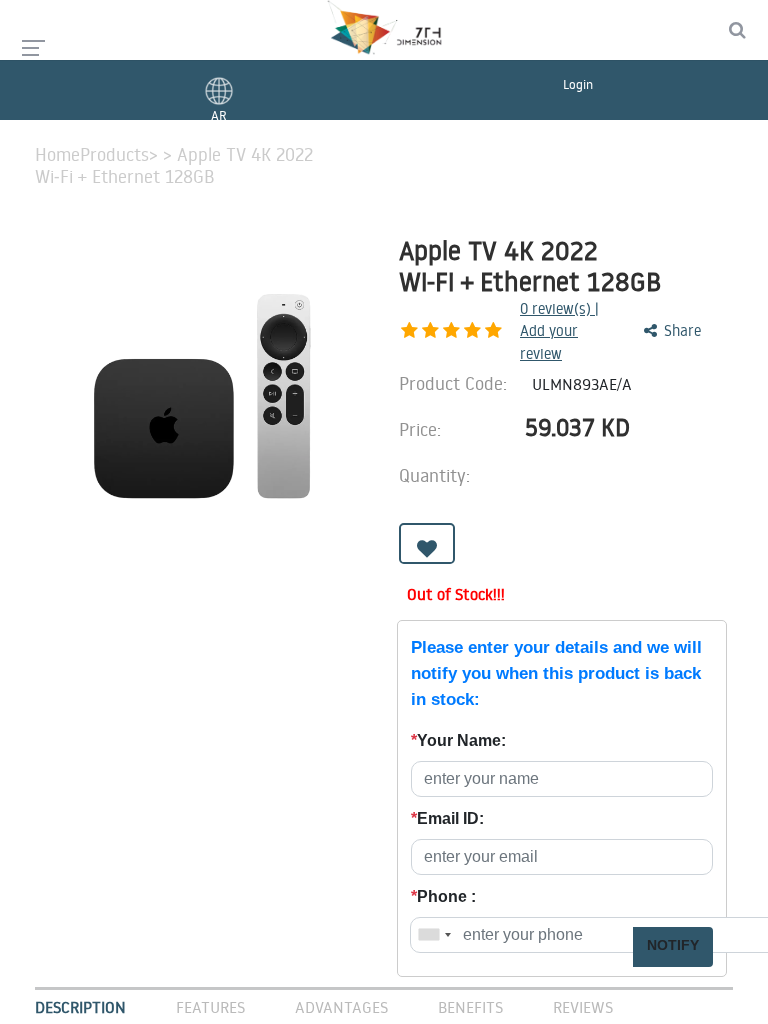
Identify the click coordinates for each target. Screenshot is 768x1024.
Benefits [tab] (470, 1007)
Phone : (443, 896)
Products (114, 155)
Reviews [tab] (583, 1007)
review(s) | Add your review (559, 331)
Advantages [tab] (341, 1007)
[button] (427, 543)
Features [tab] (210, 1007)
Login (578, 84)
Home (57, 155)
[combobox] (434, 935)
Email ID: (447, 818)
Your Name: (458, 740)
